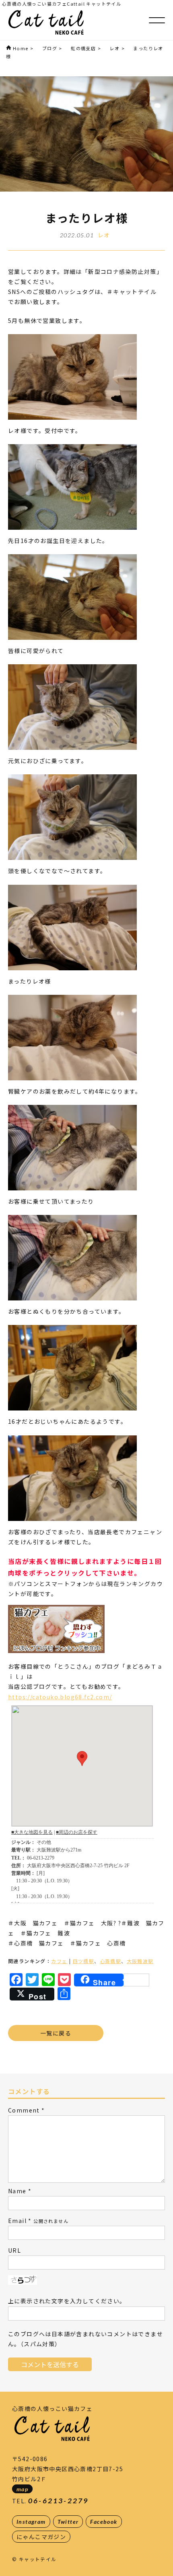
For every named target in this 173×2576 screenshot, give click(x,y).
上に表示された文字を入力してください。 (67, 2301)
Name (17, 2191)
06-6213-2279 (58, 2501)
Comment (24, 2110)
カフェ (59, 1961)
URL (14, 2250)
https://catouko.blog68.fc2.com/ (60, 1697)
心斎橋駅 (111, 1961)
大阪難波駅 (140, 1961)
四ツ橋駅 (84, 1961)
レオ (104, 235)
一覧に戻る (56, 2033)
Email (17, 2221)
